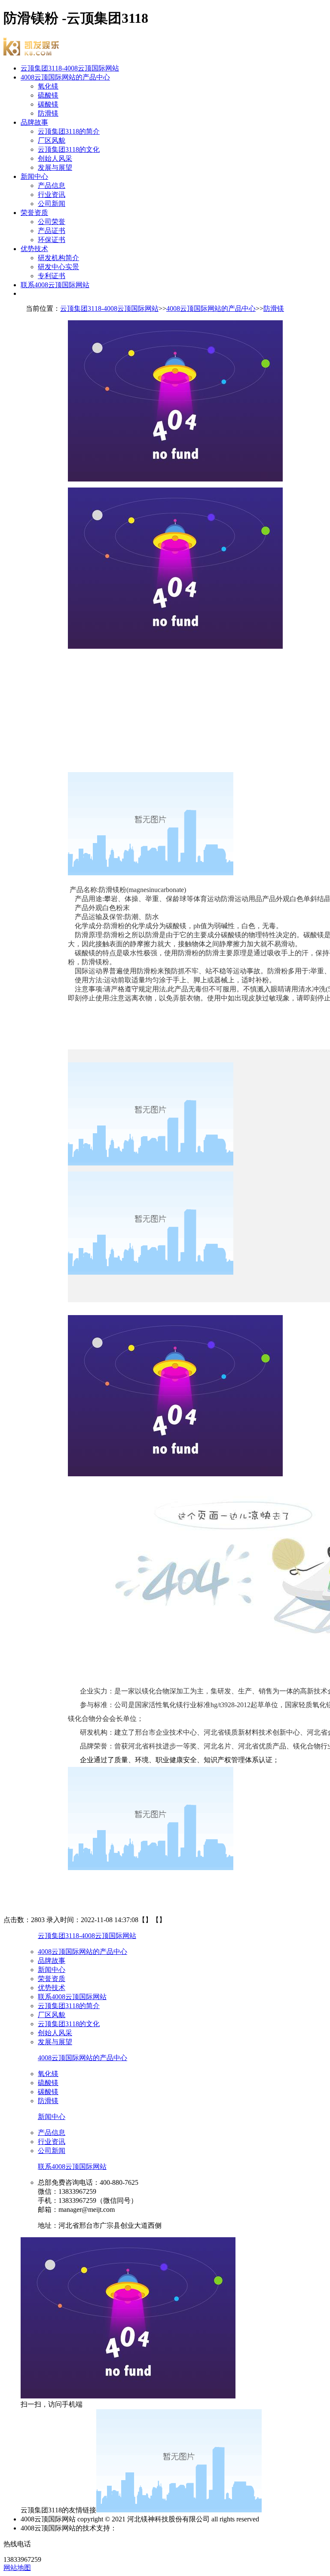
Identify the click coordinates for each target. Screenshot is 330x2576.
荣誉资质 (34, 213)
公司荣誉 (52, 222)
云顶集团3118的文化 (69, 149)
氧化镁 (48, 86)
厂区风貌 (52, 140)
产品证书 (52, 231)
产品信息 (52, 186)
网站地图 (17, 2568)
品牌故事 (34, 122)
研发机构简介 (58, 258)
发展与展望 (55, 167)
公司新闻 (52, 204)
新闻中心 (34, 176)
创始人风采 (55, 158)
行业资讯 (52, 195)
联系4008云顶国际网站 (55, 285)
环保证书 (52, 240)
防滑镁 (48, 113)
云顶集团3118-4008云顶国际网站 (70, 68)
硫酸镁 (48, 95)
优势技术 (34, 249)
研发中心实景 (58, 267)
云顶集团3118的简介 (69, 131)
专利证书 (52, 276)
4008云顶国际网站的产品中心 (65, 77)
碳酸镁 (48, 104)
